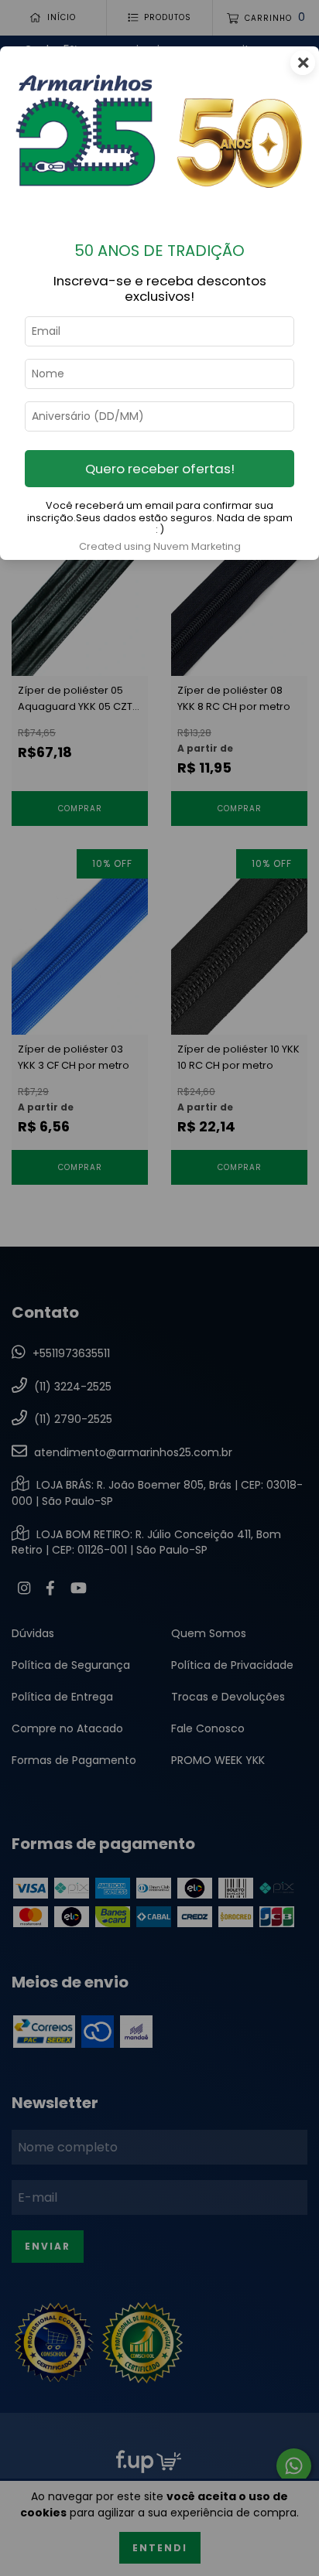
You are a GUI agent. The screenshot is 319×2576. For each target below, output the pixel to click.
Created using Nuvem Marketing (160, 546)
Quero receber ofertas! (160, 469)
